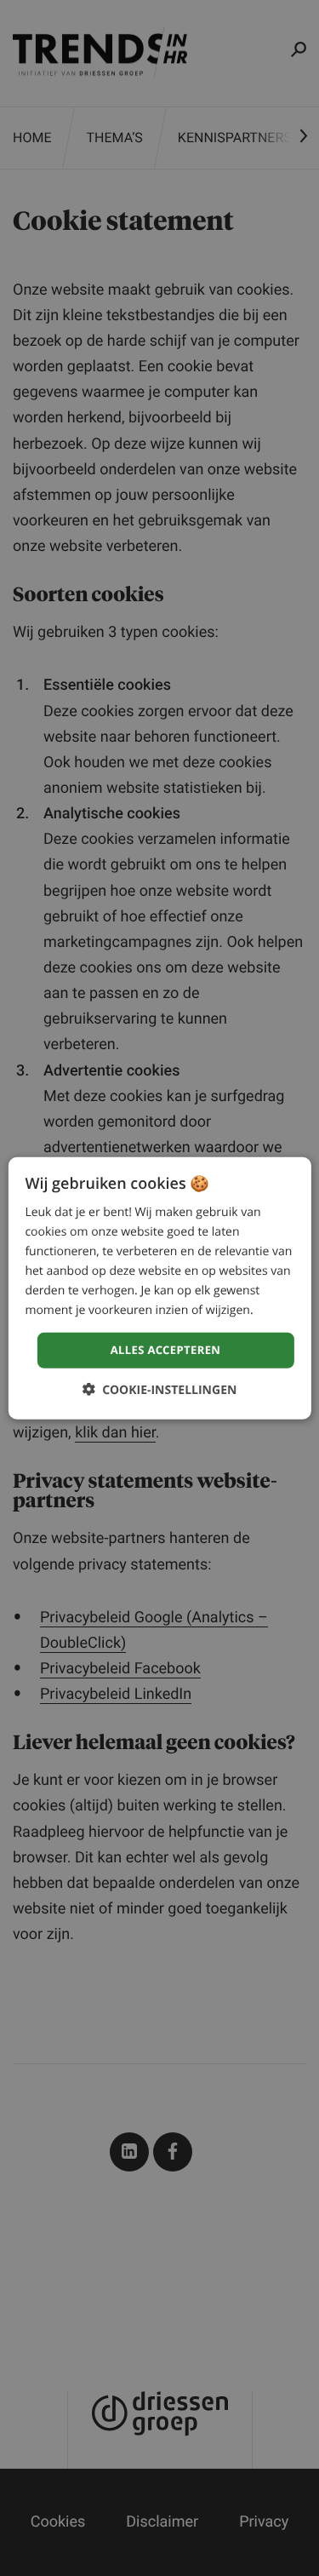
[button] (160, 1390)
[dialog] (159, 1288)
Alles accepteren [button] (166, 1350)
